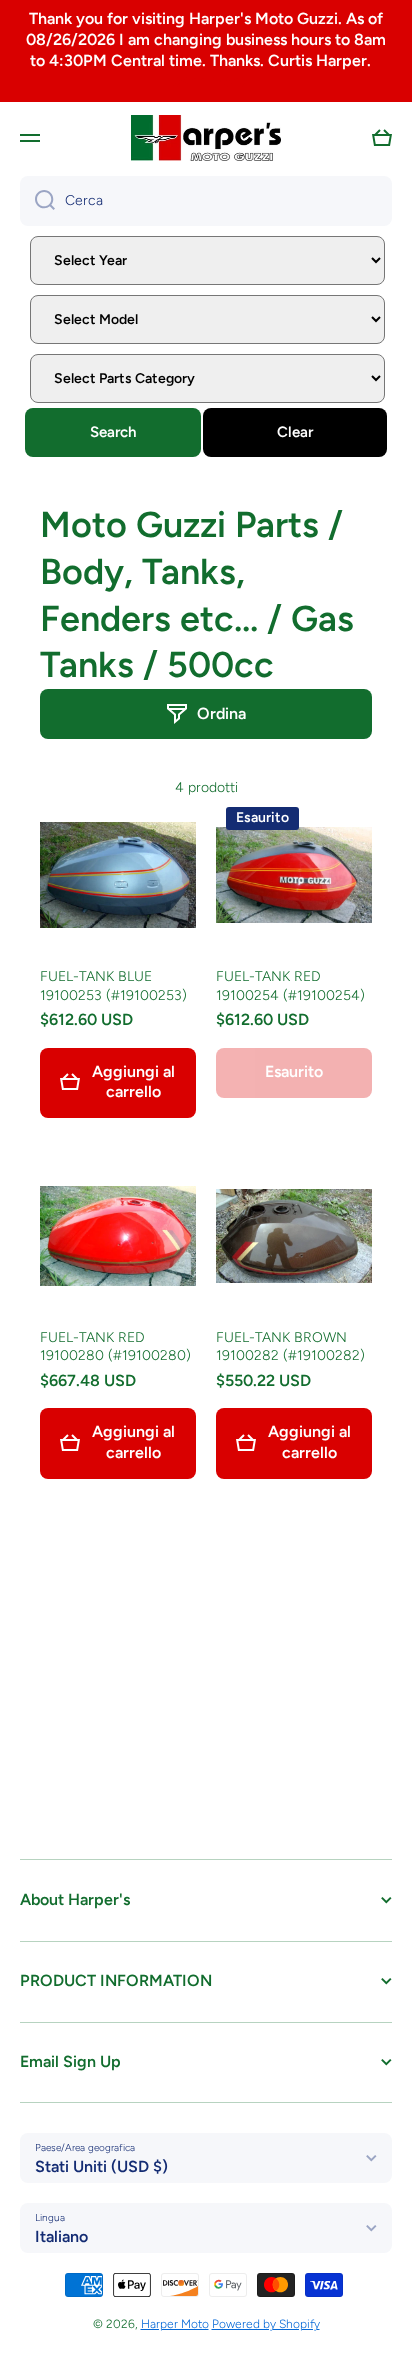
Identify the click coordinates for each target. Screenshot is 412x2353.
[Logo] (206, 138)
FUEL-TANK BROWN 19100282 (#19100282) (290, 1346)
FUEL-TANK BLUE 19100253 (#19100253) (113, 985)
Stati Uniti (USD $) (101, 2166)
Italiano (61, 2236)
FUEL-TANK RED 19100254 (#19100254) (290, 985)
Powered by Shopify (266, 2324)
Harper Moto (175, 2324)
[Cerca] (37, 201)
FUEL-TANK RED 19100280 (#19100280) (115, 1346)
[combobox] (206, 201)
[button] (382, 138)
